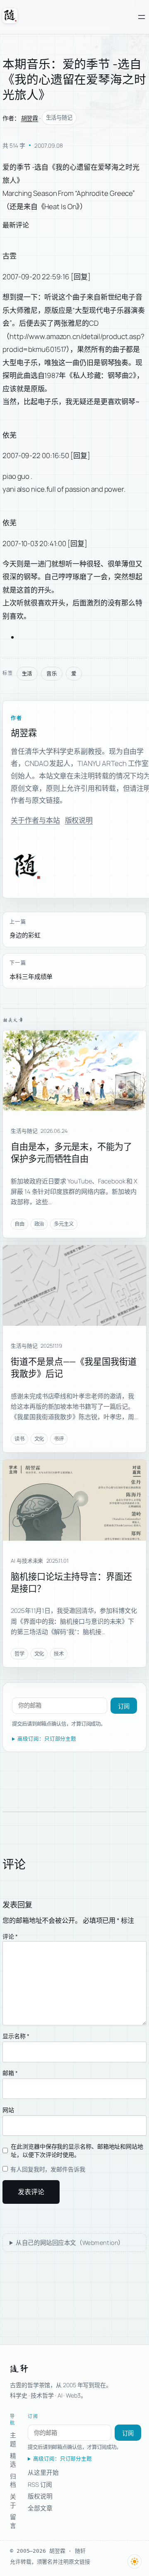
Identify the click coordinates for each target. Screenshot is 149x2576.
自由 (19, 1224)
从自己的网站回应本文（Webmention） (70, 2243)
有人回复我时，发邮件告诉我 (47, 2169)
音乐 (52, 674)
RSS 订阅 (40, 2484)
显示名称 (16, 2036)
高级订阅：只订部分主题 (47, 1739)
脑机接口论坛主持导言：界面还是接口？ (71, 1582)
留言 (13, 2521)
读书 (19, 1439)
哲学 (19, 1654)
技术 (59, 1654)
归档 (13, 2480)
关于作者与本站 (35, 820)
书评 (59, 1439)
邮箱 (10, 2073)
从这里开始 (43, 2472)
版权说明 (79, 820)
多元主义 (64, 1224)
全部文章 (40, 2508)
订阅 (124, 1706)
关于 (13, 2501)
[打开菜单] (142, 17)
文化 (39, 1439)
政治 (39, 1224)
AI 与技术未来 (27, 1561)
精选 (13, 2460)
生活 (27, 674)
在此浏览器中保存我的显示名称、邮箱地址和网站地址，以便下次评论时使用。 (77, 2150)
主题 (13, 2439)
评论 (10, 1936)
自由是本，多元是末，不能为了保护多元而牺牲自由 (71, 1152)
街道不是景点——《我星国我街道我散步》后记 (74, 1367)
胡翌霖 (30, 118)
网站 (8, 2110)
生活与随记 (59, 117)
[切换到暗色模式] (135, 2561)
